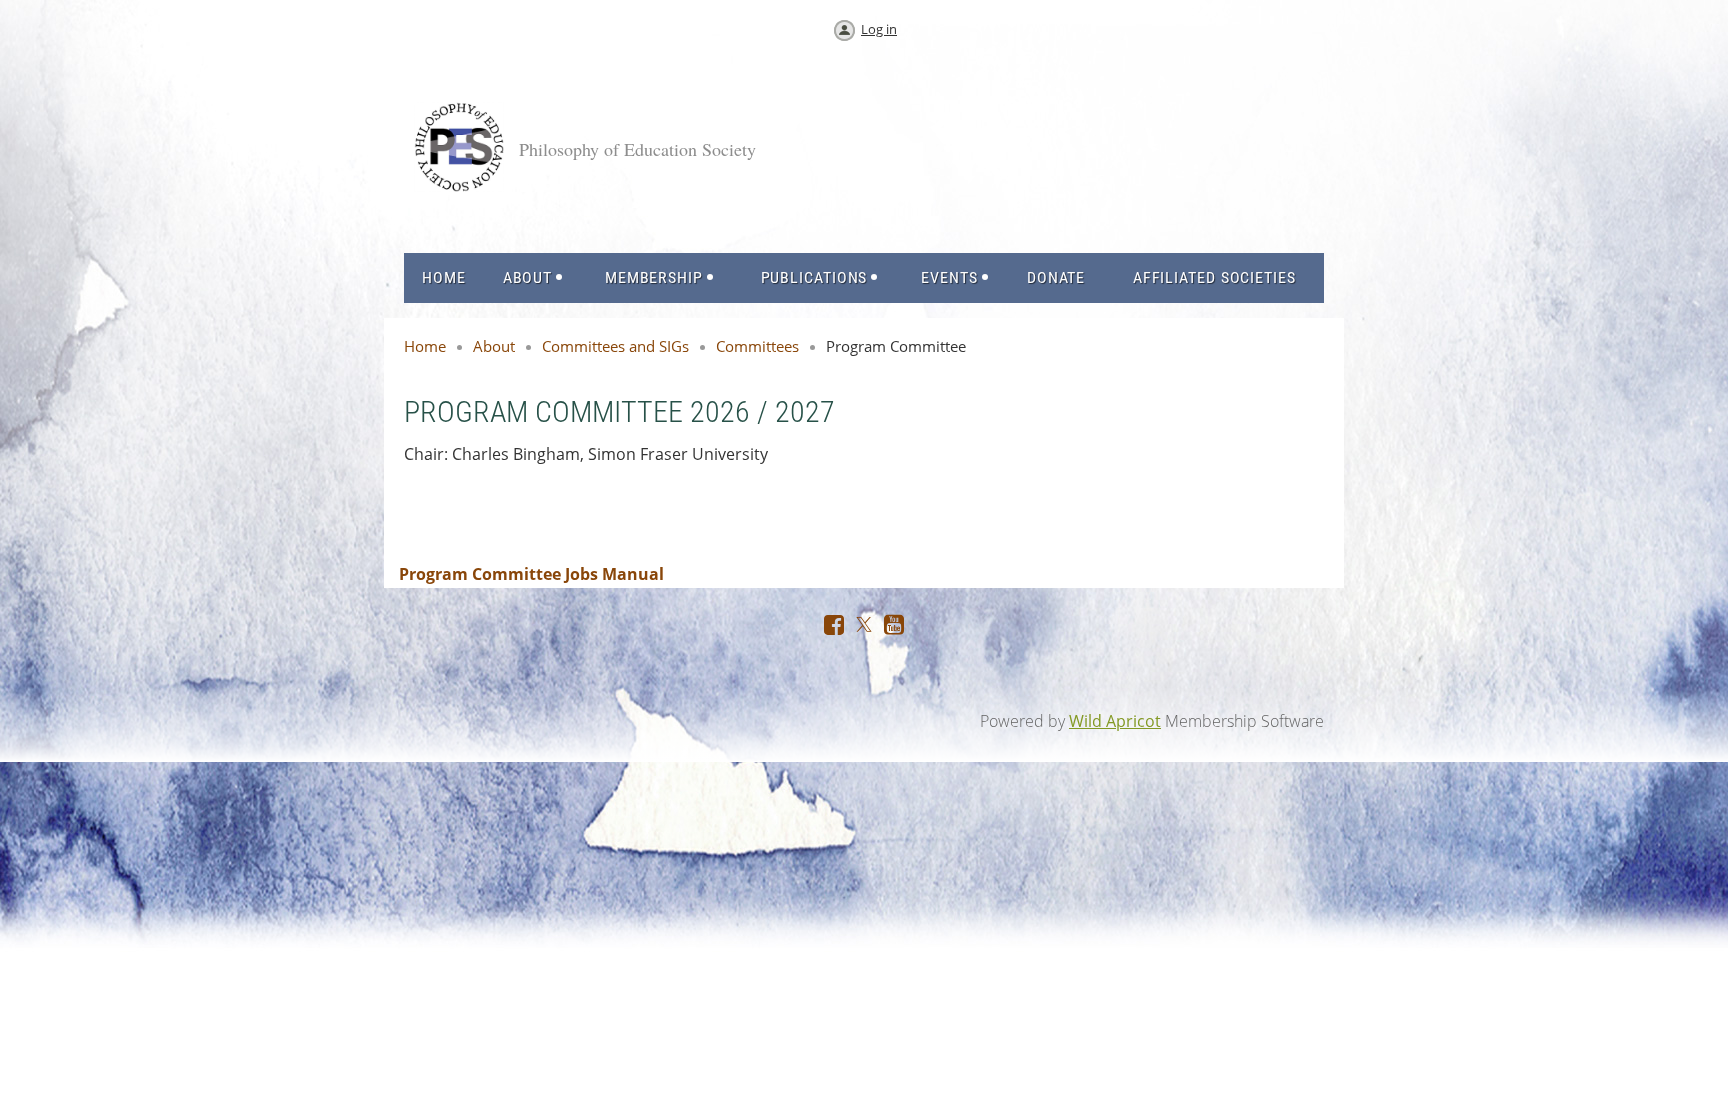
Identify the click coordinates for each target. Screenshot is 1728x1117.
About (494, 346)
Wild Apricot (1115, 721)
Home (425, 346)
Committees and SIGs (615, 346)
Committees (757, 346)
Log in (879, 29)
